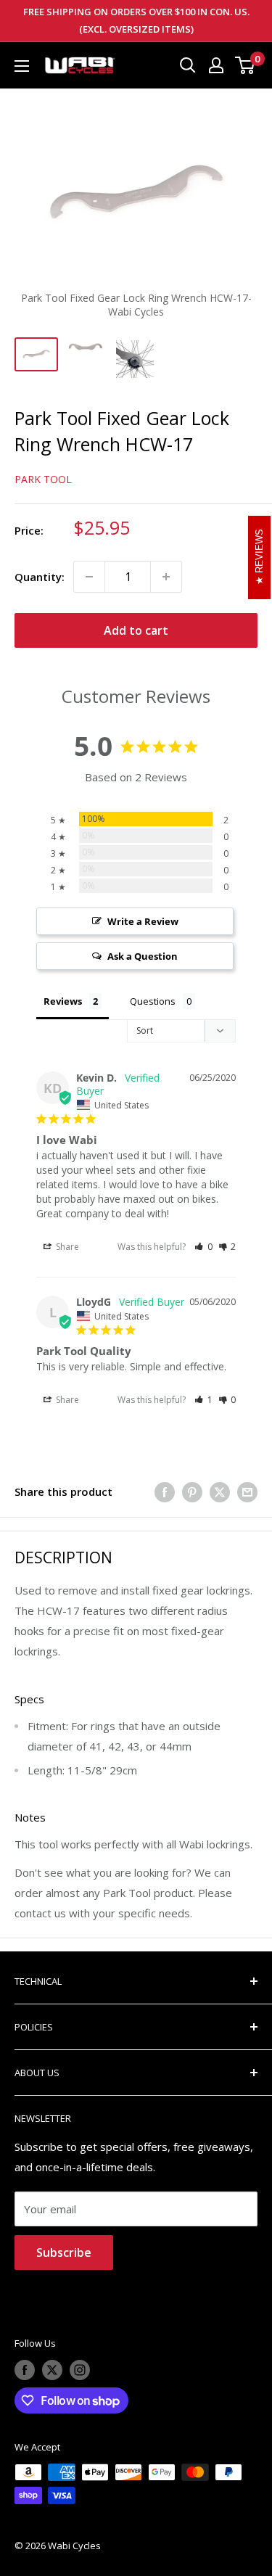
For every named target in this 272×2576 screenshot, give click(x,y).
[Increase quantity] (166, 577)
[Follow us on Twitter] (52, 2370)
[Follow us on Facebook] (25, 2370)
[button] (203, 1247)
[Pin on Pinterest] (192, 1491)
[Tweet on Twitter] (220, 1491)
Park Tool (43, 479)
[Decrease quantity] (89, 577)
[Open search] (188, 65)
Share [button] (66, 1247)
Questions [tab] (153, 1001)
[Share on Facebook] (165, 1491)
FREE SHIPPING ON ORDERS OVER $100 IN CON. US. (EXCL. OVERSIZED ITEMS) (136, 20)
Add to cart (136, 630)
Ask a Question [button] (143, 956)
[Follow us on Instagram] (80, 2370)
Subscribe (64, 2252)
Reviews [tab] (63, 1001)
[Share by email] (247, 1491)
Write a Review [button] (143, 921)
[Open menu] (22, 66)
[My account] (216, 65)
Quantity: (40, 577)
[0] (246, 65)
